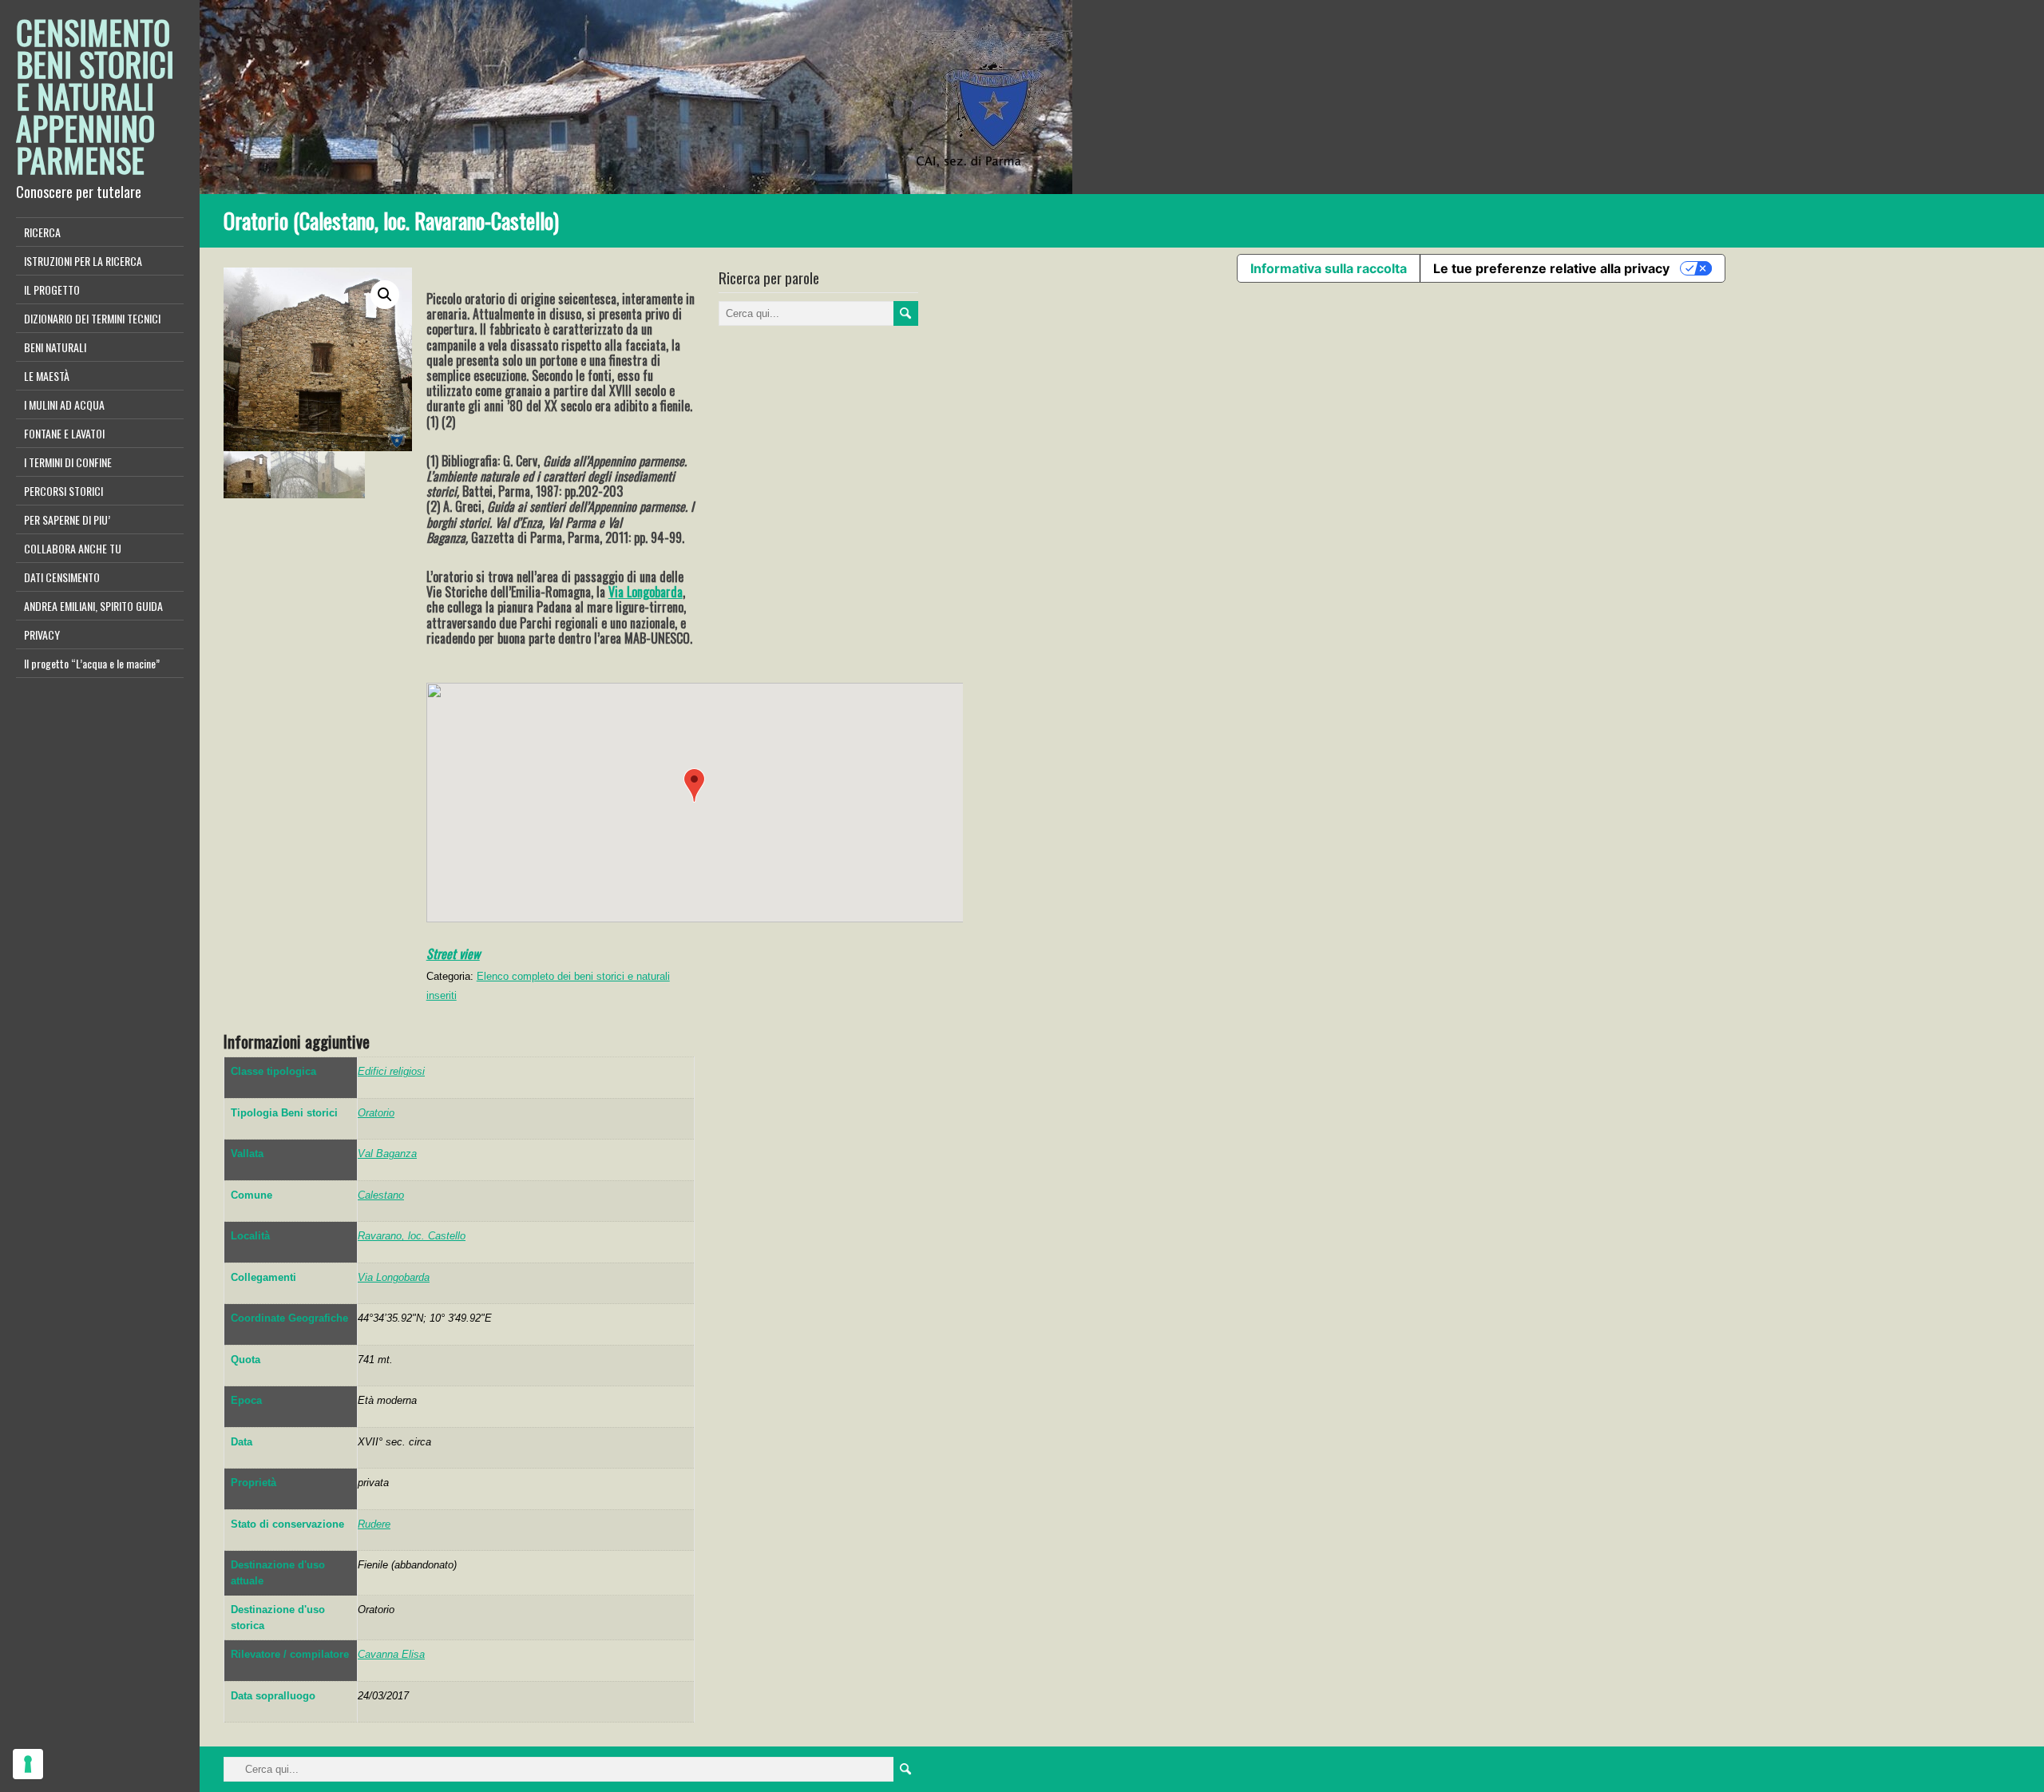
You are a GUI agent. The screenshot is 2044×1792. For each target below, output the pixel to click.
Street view (453, 953)
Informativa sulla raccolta (1329, 268)
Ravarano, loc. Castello (412, 1236)
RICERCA (42, 232)
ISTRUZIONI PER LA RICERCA (83, 261)
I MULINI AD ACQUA (64, 404)
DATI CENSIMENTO (62, 577)
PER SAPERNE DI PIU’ (67, 519)
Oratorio (376, 1113)
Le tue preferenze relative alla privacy (1551, 268)
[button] (694, 785)
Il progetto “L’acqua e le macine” (92, 663)
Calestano (381, 1195)
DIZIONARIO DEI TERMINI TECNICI (92, 318)
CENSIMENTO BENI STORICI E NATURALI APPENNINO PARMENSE (95, 96)
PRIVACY (42, 634)
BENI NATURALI (55, 347)
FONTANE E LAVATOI (64, 433)
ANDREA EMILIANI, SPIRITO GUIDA (93, 606)
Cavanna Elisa (391, 1654)
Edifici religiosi (391, 1071)
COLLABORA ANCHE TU (73, 548)
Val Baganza (387, 1154)
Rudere (374, 1524)
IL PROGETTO (52, 289)
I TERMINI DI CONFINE (68, 462)
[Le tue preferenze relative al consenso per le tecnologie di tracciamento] (28, 1764)
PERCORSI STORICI (63, 491)
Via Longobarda (646, 592)
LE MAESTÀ (47, 376)
